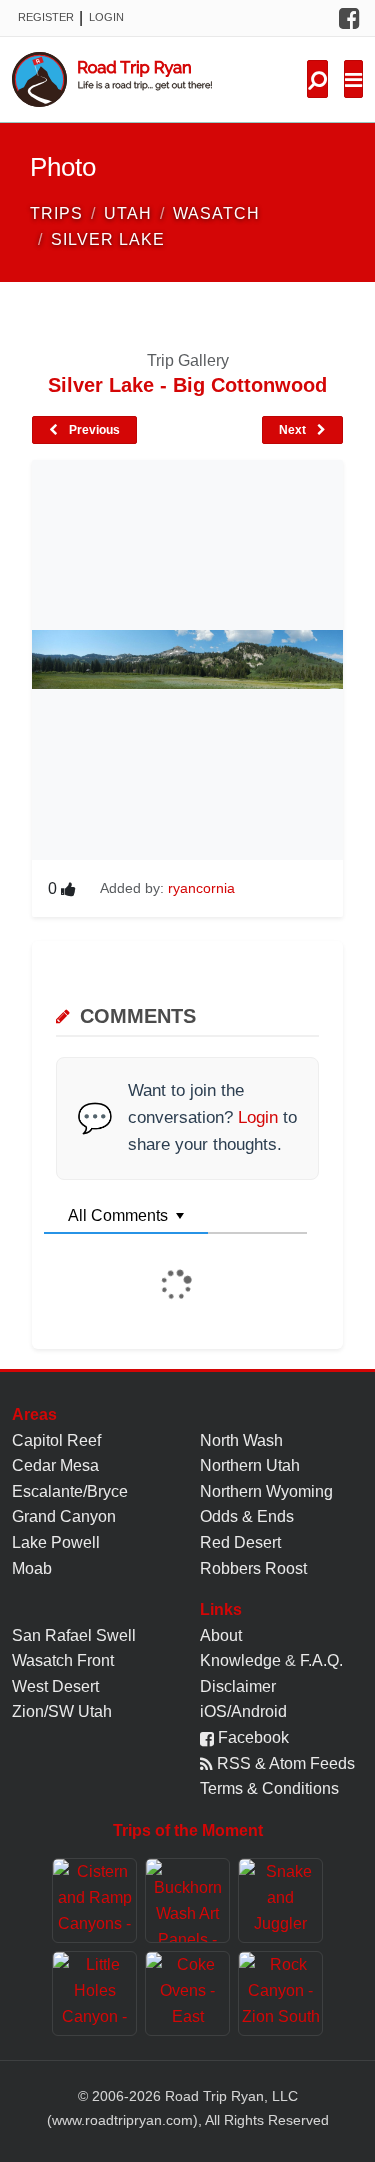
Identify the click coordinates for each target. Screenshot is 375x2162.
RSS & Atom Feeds (284, 1763)
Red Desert (240, 1542)
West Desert (55, 1686)
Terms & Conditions (269, 1788)
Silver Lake (108, 239)
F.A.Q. (321, 1660)
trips (56, 213)
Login (106, 17)
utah (128, 213)
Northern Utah (250, 1465)
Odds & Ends (247, 1516)
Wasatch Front (63, 1660)
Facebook (251, 1737)
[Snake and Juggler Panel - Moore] (280, 1900)
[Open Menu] (353, 79)
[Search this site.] (317, 79)
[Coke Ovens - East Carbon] (187, 1993)
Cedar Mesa (55, 1465)
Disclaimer (238, 1686)
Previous (93, 430)
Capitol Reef (56, 1440)
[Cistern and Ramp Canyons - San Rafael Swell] (94, 1900)
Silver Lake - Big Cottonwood (187, 385)
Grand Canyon (64, 1516)
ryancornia (201, 888)
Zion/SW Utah (62, 1711)
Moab (32, 1568)
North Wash (241, 1440)
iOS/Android (243, 1711)
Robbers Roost (253, 1568)
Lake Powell (56, 1542)
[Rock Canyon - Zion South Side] (280, 1993)
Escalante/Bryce (70, 1491)
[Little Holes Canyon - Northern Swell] (94, 1993)
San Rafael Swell (74, 1635)
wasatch (216, 213)
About (221, 1635)
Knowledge (240, 1660)
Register (46, 17)
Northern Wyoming (266, 1491)
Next (294, 430)
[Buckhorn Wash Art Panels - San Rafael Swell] (187, 1900)
